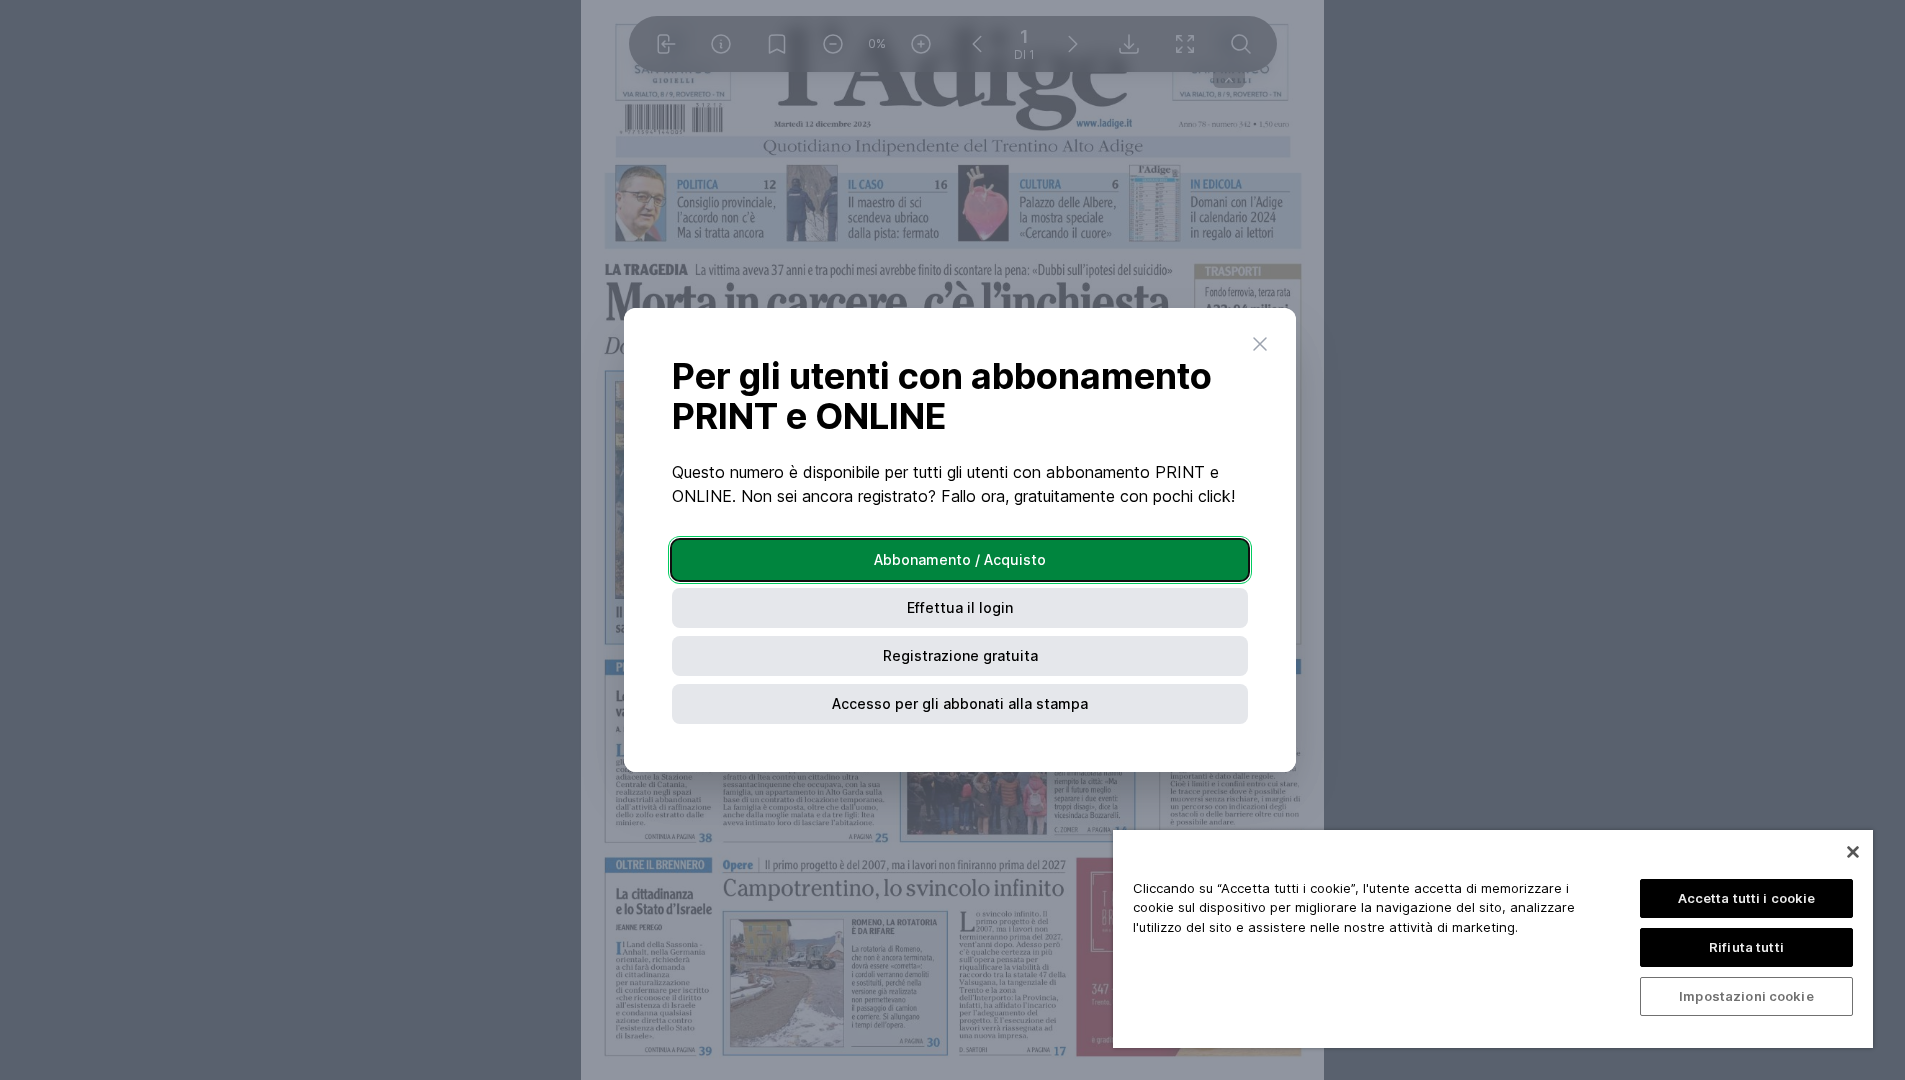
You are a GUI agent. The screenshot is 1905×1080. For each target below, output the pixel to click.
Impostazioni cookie (1746, 996)
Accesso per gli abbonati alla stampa (960, 703)
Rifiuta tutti (1746, 947)
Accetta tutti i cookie (1747, 898)
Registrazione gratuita (960, 655)
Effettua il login (960, 607)
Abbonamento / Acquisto (960, 559)
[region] (1493, 939)
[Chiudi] (1853, 852)
